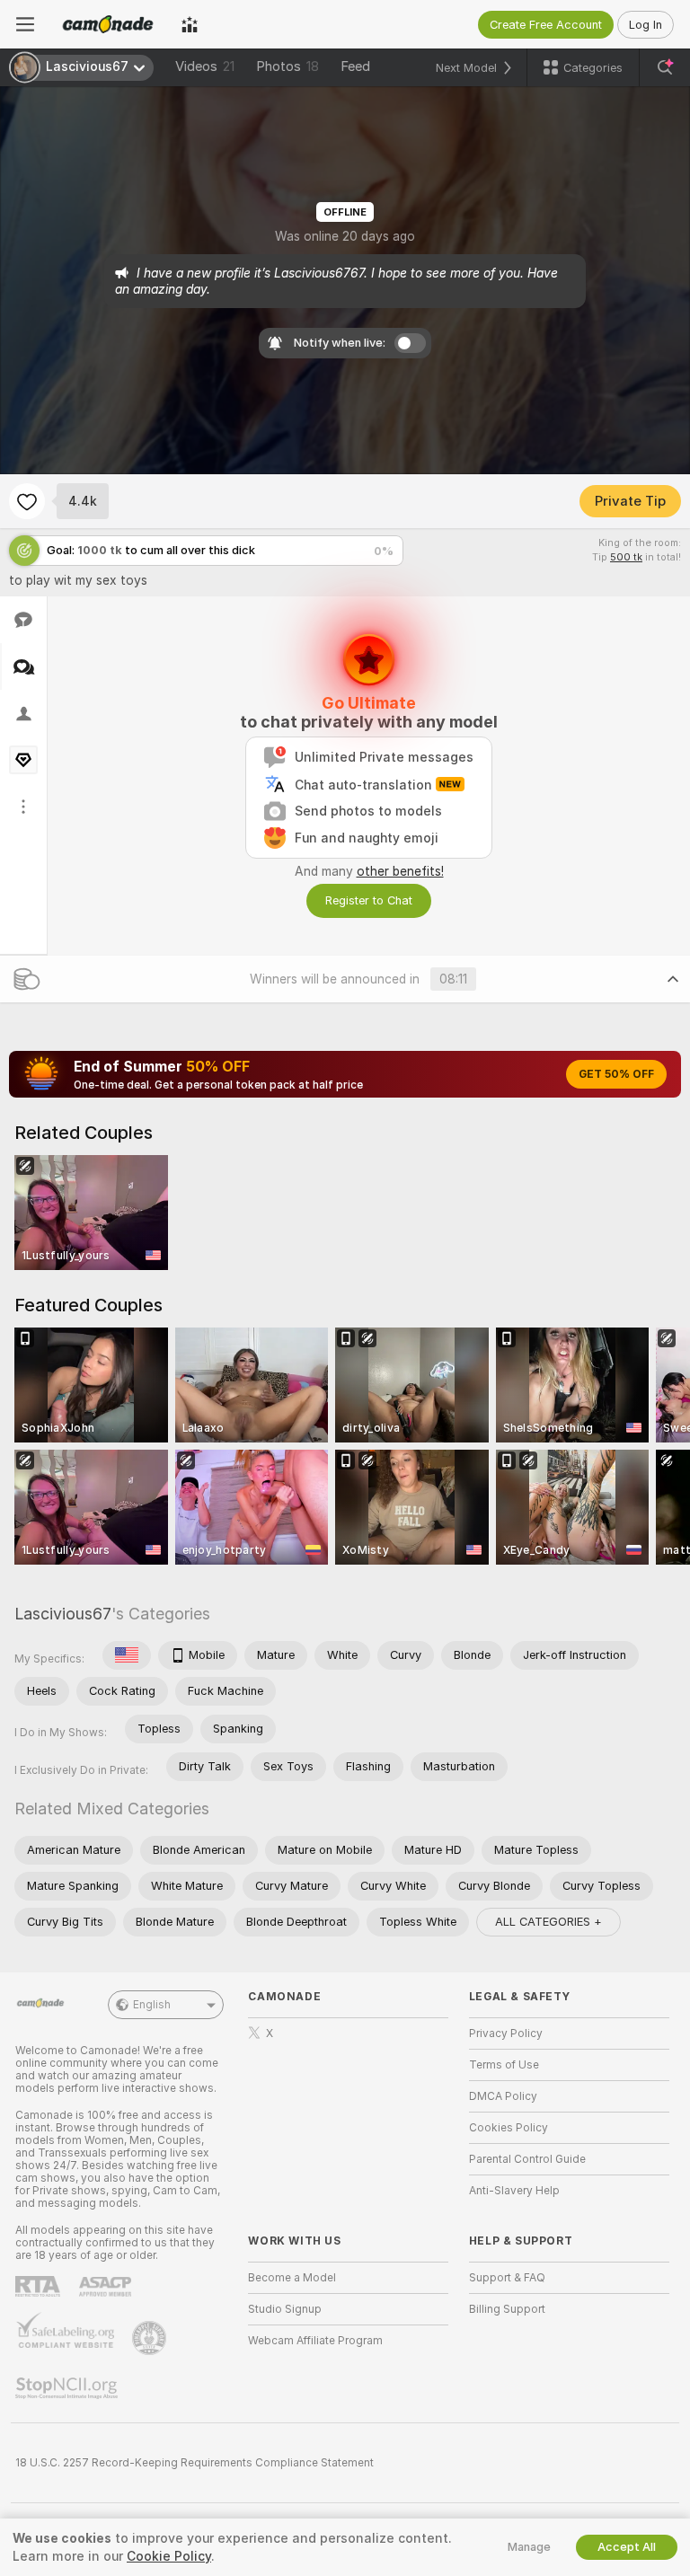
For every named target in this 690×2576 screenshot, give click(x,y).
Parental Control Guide (527, 2159)
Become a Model (292, 2278)
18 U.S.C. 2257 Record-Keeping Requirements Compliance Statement (195, 2463)
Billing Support (507, 2309)
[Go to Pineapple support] (151, 2338)
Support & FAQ (507, 2278)
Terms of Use (504, 2065)
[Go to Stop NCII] (68, 2388)
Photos (287, 66)
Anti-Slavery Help (514, 2191)
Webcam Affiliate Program (315, 2341)
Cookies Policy (509, 2128)
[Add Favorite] (27, 501)
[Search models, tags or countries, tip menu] (665, 67)
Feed (355, 66)
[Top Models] (190, 24)
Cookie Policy (169, 2556)
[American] (127, 1655)
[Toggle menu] (25, 24)
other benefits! (400, 871)
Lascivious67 (63, 1614)
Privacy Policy (506, 2033)
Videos (205, 66)
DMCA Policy (503, 2096)
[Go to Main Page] (108, 24)
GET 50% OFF (616, 1074)
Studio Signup (285, 2309)
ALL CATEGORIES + (548, 1922)
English (152, 2005)
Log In (646, 25)
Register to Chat (369, 900)
